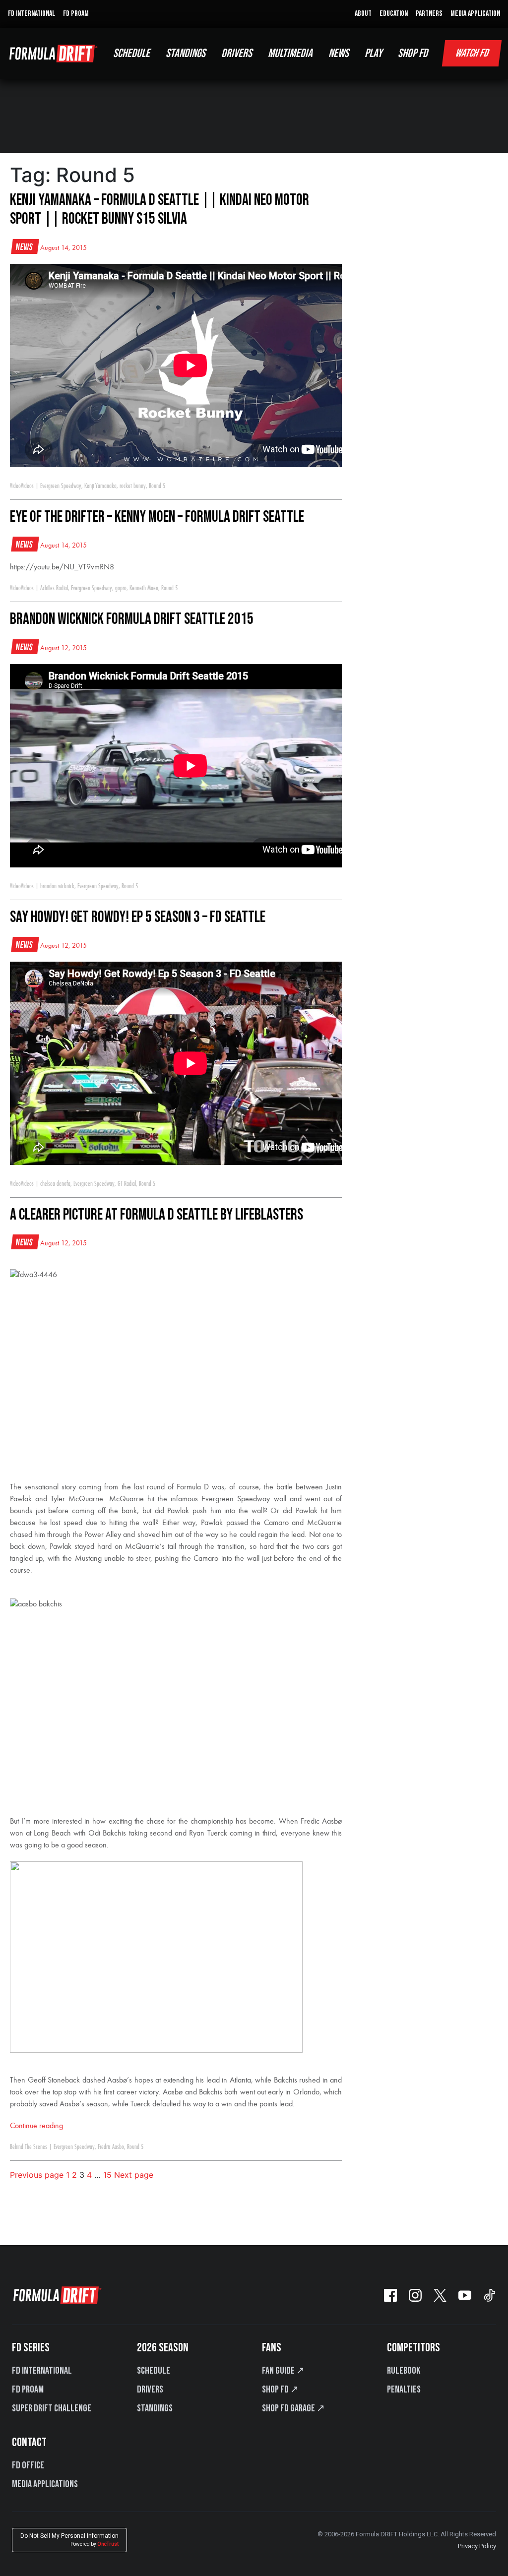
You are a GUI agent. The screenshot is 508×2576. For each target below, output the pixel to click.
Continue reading (36, 2126)
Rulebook (404, 2371)
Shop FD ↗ (280, 2390)
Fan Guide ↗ (283, 2371)
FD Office (28, 2465)
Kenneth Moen (144, 588)
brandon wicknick (57, 886)
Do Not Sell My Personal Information (69, 2540)
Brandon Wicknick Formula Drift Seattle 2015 (132, 619)
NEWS (339, 53)
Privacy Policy (477, 2546)
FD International (42, 2371)
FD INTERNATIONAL (32, 14)
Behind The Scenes (29, 2147)
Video (15, 486)
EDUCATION (394, 14)
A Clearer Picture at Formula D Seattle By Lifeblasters (157, 1215)
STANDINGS (186, 53)
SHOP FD (413, 53)
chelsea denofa (55, 1184)
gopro (121, 588)
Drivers (150, 2390)
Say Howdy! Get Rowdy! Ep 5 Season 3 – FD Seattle (138, 917)
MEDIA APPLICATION (475, 14)
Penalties (404, 2390)
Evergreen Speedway (61, 486)
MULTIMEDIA (290, 53)
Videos (27, 486)
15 (107, 2175)
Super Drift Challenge (52, 2408)
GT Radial (127, 1184)
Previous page (37, 2175)
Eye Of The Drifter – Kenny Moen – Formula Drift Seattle (157, 517)
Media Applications (45, 2484)
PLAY (373, 53)
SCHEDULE (131, 53)
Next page (134, 2175)
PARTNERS (429, 14)
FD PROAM (76, 14)
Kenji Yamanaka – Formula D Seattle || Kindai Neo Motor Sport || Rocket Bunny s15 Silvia (159, 210)
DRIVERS (237, 53)
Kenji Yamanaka (100, 486)
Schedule (154, 2371)
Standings (155, 2408)
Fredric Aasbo (111, 2147)
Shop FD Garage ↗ (293, 2408)
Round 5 (157, 486)
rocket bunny (133, 486)
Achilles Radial (54, 588)
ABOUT (363, 14)
